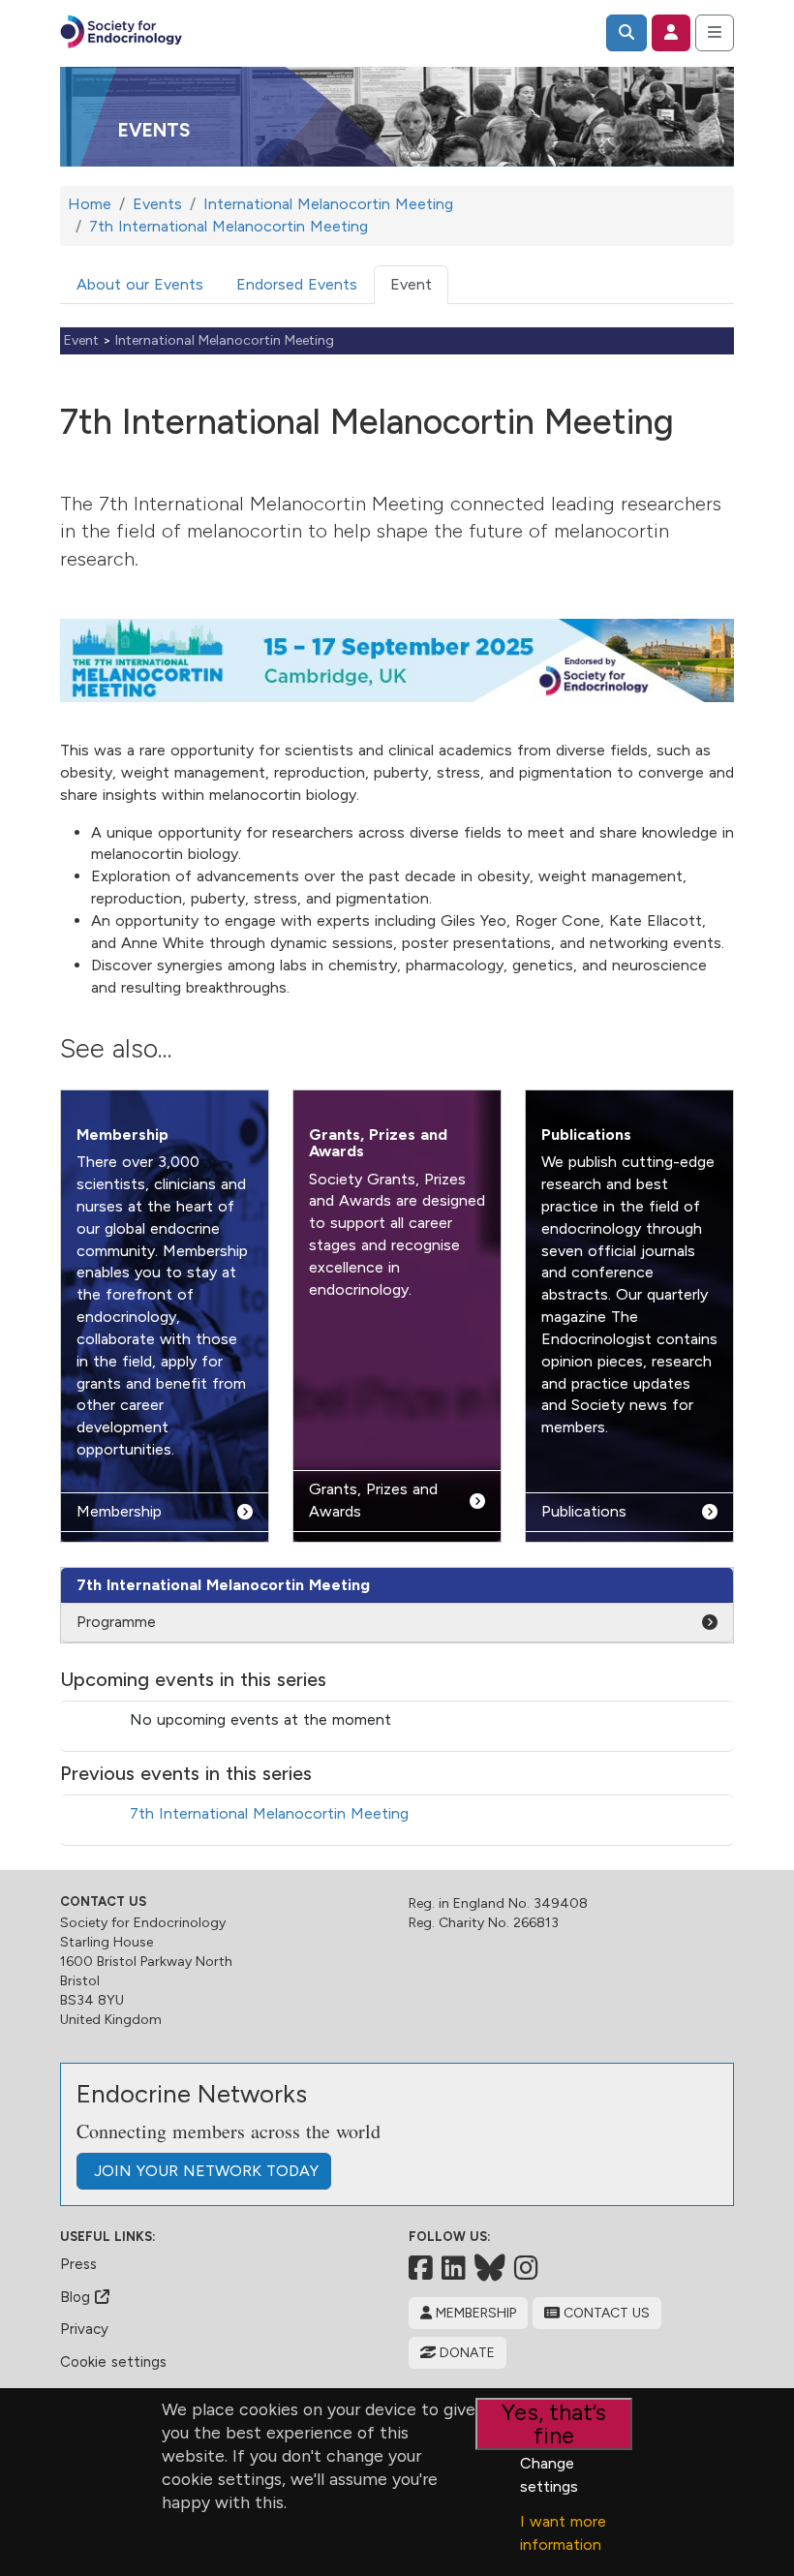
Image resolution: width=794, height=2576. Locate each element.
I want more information (563, 2533)
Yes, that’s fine (554, 2423)
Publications (586, 1135)
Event (411, 284)
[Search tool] (626, 33)
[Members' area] (671, 33)
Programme (116, 1622)
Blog (77, 2297)
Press (78, 2264)
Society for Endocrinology (143, 1923)
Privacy (84, 2329)
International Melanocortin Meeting (225, 340)
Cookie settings (113, 2362)
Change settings (549, 2475)
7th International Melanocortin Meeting (269, 1813)
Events (154, 130)
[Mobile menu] (715, 33)
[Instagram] (526, 2268)
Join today (204, 2171)
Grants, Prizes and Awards (378, 1143)
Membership (122, 1135)
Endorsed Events (297, 284)
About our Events (140, 284)
